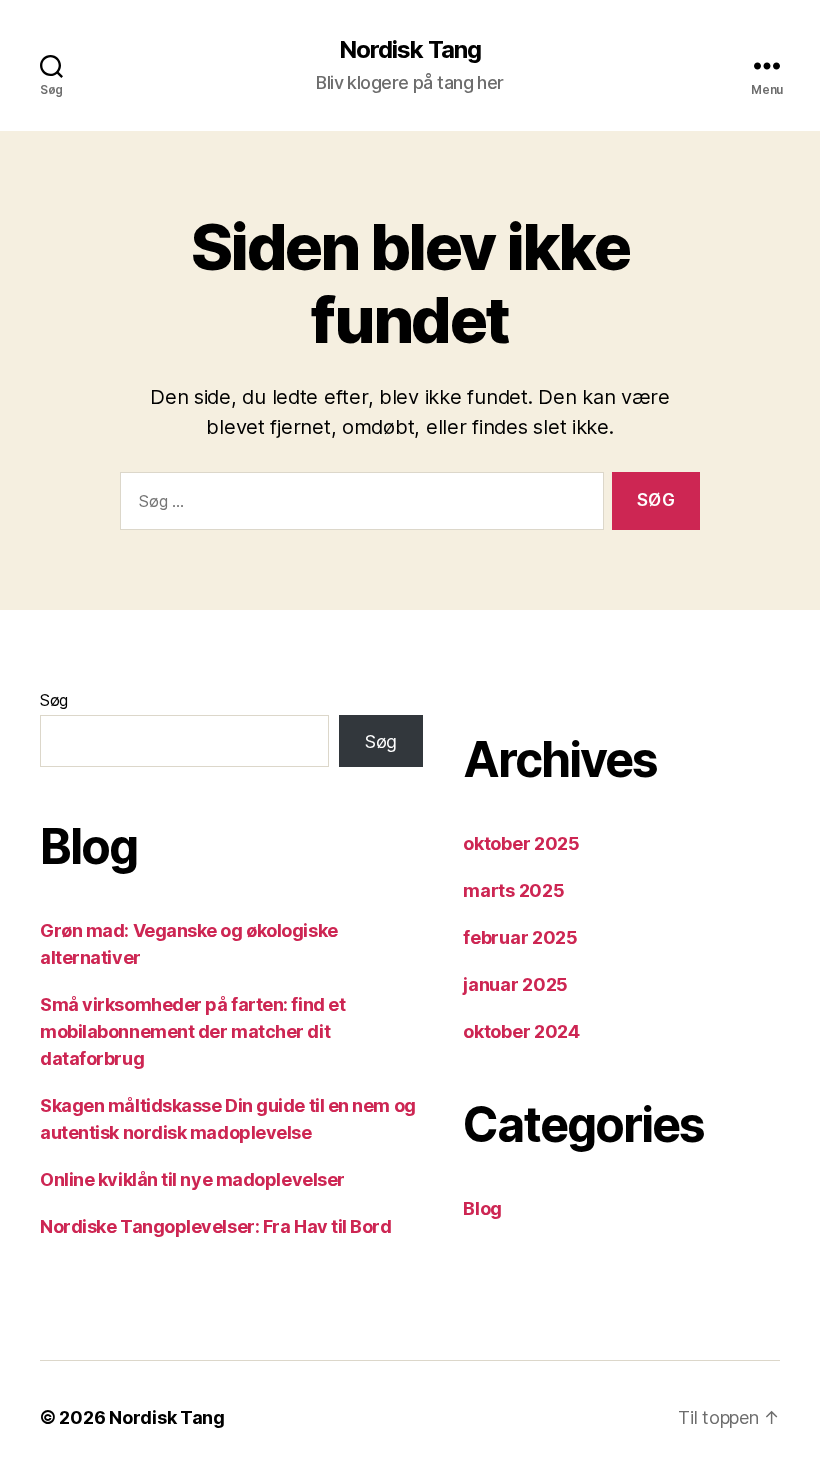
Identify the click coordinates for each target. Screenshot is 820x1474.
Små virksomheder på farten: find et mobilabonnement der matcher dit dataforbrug (192, 1031)
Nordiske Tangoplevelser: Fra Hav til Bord (216, 1226)
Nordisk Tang (410, 50)
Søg (54, 700)
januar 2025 (515, 984)
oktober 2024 (521, 1031)
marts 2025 (513, 890)
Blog (482, 1208)
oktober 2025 (521, 843)
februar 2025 (520, 937)
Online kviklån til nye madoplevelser (192, 1179)
